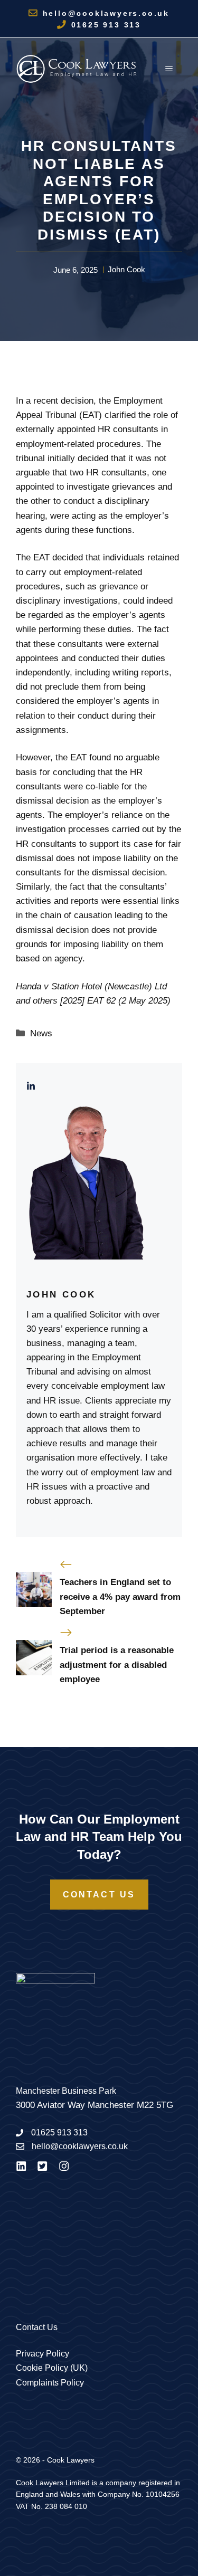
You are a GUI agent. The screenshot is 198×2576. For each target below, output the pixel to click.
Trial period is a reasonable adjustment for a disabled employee (117, 1664)
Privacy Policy (43, 2354)
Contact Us (99, 1895)
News (41, 1033)
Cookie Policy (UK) (52, 2368)
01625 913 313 (106, 25)
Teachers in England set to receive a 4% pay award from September (120, 1596)
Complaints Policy (50, 2383)
